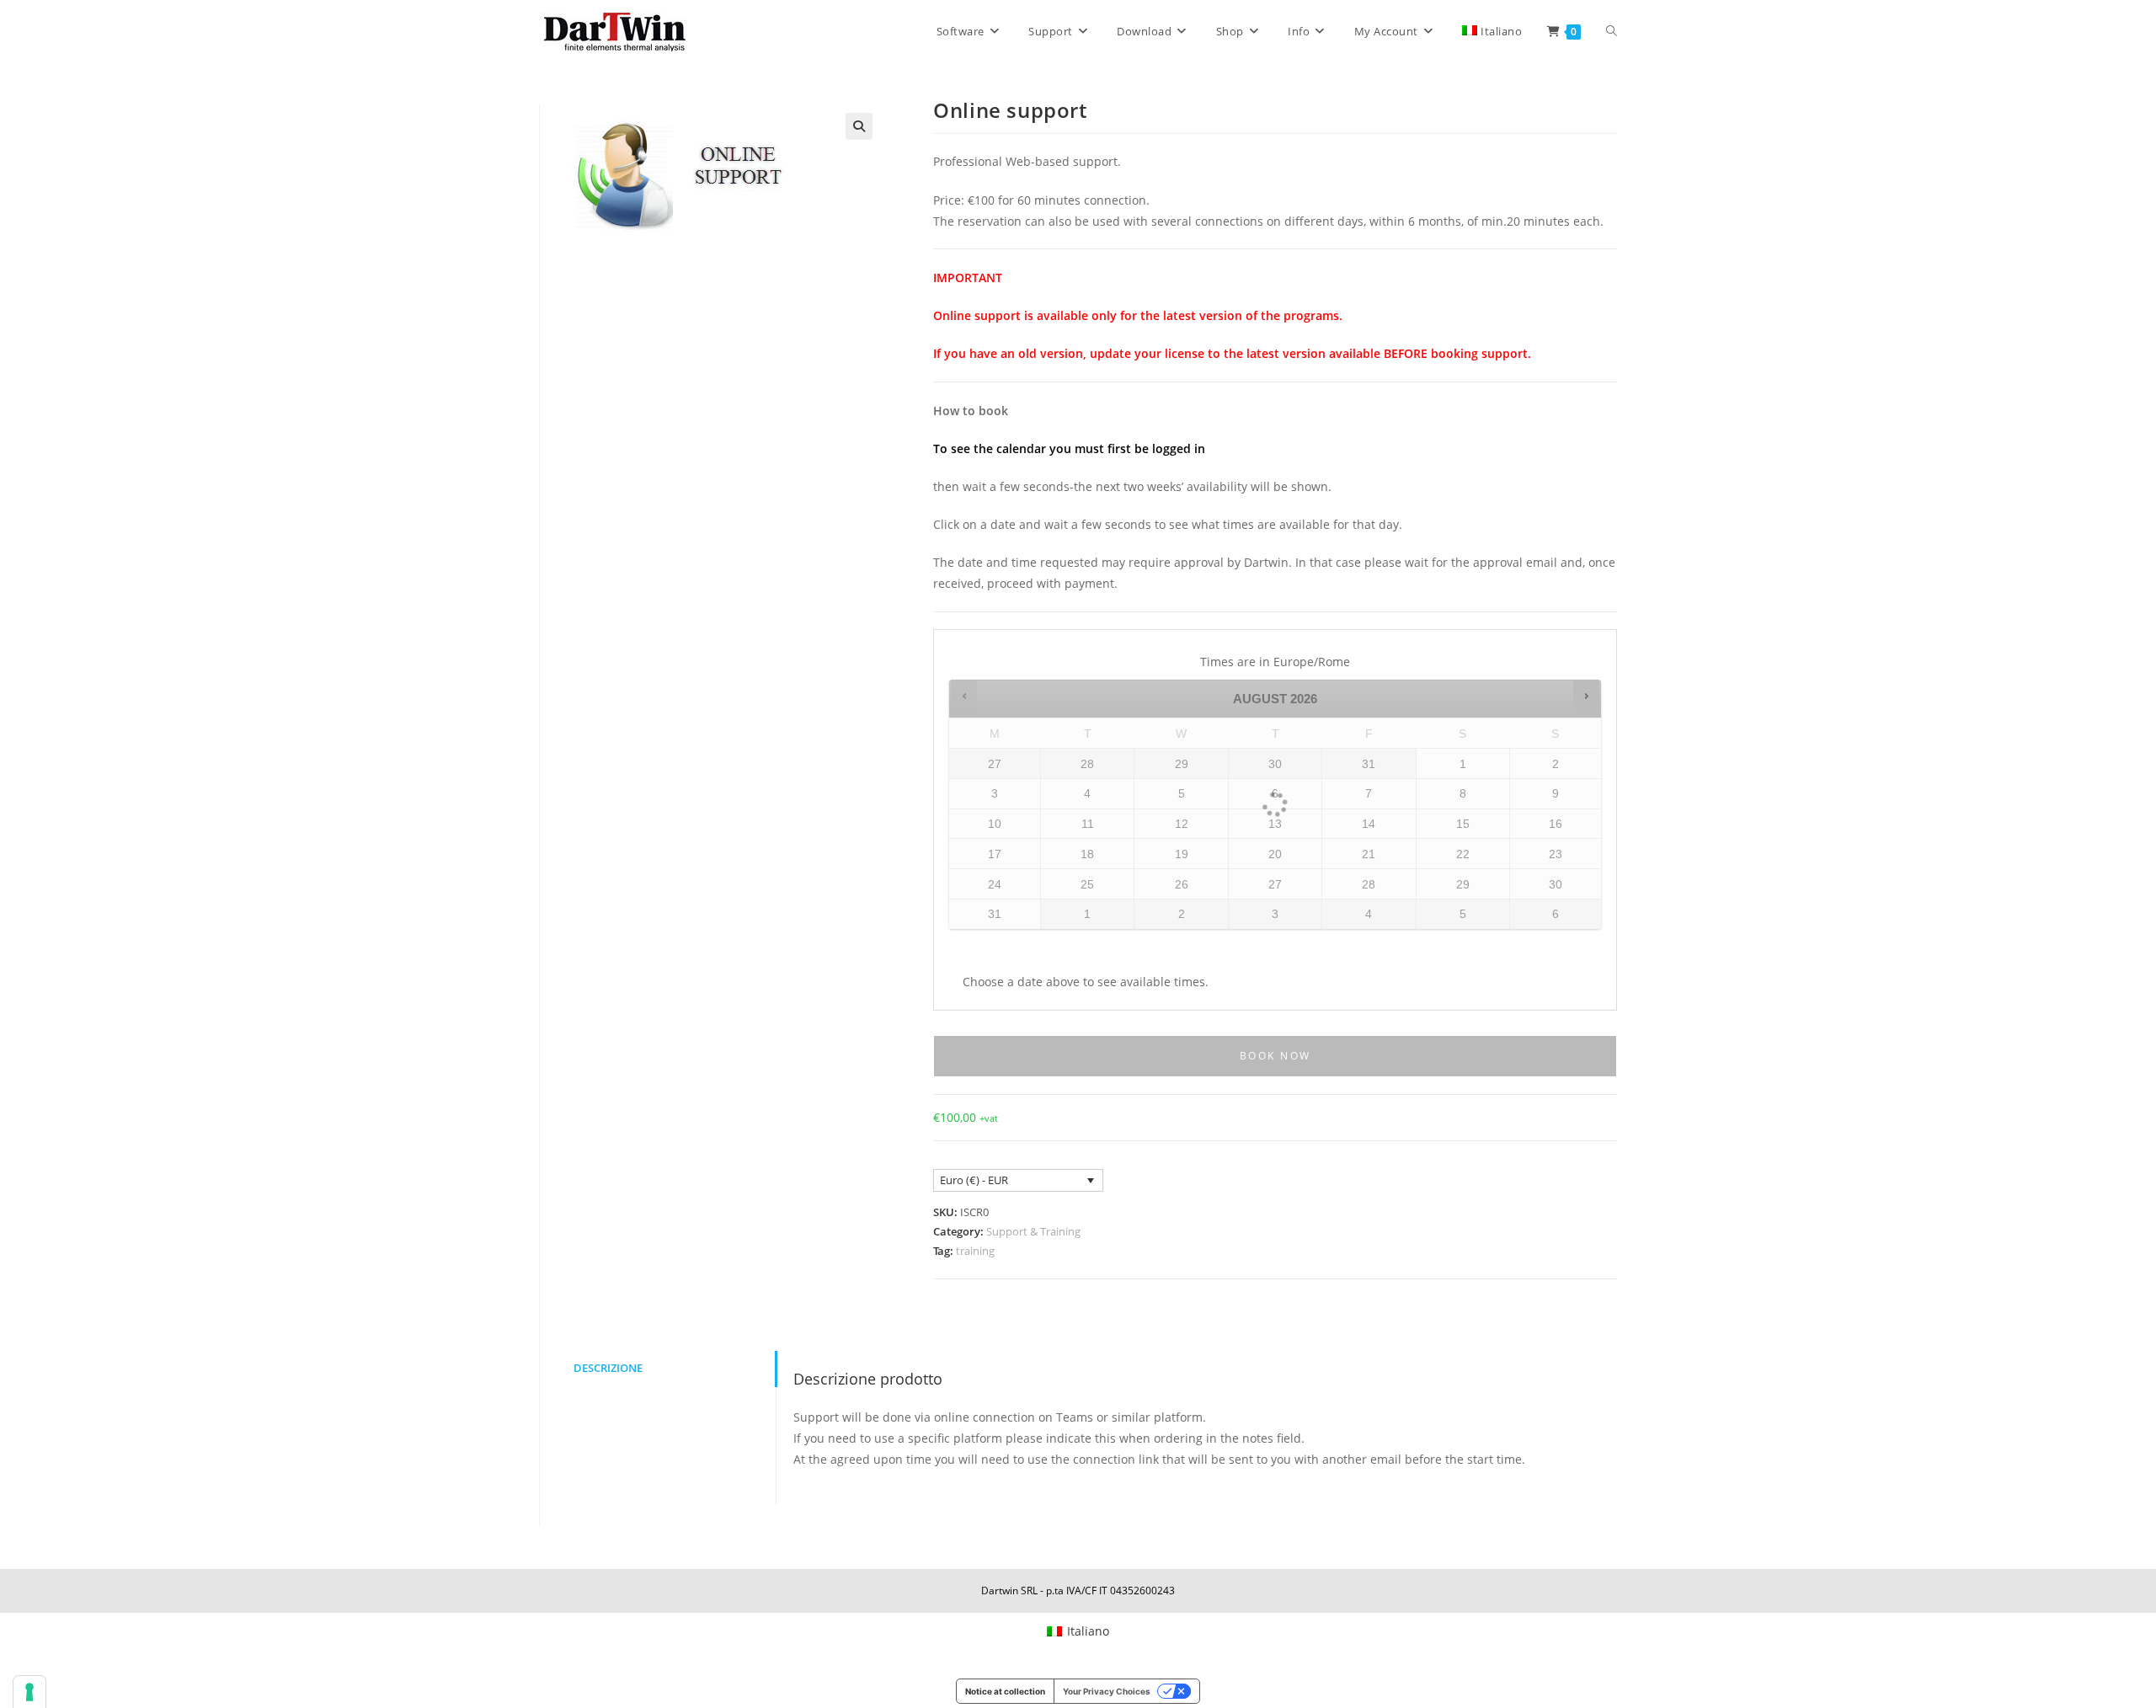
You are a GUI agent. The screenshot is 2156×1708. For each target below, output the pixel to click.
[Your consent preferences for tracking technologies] (29, 1692)
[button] (859, 126)
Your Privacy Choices (1107, 1691)
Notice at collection (1005, 1691)
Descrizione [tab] (608, 1368)
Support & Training (1033, 1231)
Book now (1275, 1056)
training (975, 1251)
